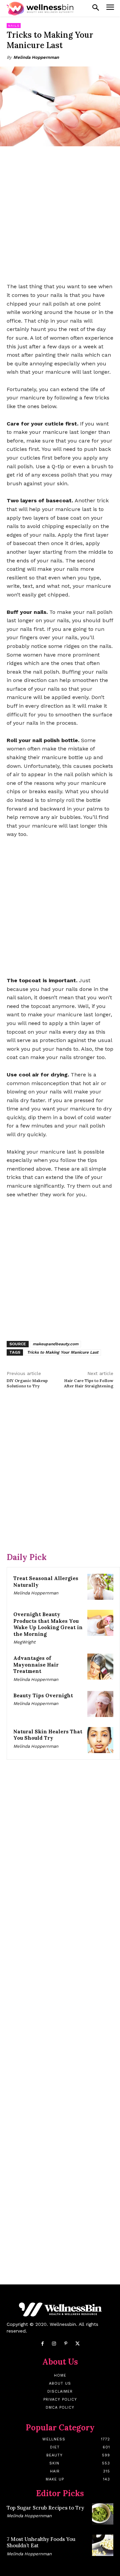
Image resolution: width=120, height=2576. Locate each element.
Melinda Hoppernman (36, 57)
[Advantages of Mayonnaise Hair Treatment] (100, 1667)
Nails (14, 26)
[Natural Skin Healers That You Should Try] (100, 1740)
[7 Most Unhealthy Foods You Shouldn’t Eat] (103, 2545)
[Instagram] (54, 2344)
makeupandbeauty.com (55, 1344)
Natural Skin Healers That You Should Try (48, 1735)
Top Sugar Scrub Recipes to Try (45, 2508)
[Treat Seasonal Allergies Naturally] (100, 1587)
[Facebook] (42, 2344)
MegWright (24, 1642)
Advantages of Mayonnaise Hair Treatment (36, 1665)
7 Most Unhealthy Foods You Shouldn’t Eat (41, 2542)
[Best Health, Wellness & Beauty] (40, 9)
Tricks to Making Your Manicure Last (63, 1352)
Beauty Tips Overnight (43, 1695)
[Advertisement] (60, 215)
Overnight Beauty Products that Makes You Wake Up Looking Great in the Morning (48, 1624)
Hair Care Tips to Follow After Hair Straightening (89, 1383)
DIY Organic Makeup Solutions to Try (27, 1383)
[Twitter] (77, 2344)
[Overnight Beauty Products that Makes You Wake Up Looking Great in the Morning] (100, 1623)
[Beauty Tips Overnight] (100, 1704)
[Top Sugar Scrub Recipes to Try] (103, 2514)
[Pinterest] (66, 2344)
